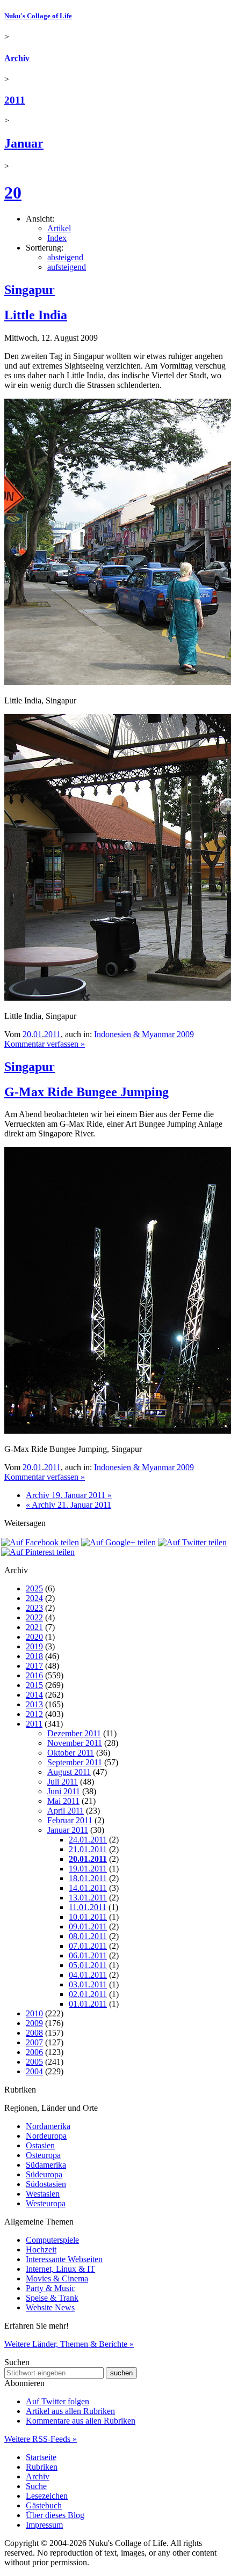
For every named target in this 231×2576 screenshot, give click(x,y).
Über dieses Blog (55, 2515)
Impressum (44, 2525)
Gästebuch (44, 2505)
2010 (34, 2013)
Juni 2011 (64, 1791)
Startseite (41, 2457)
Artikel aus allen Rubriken (70, 2411)
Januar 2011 (68, 1830)
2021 (34, 1627)
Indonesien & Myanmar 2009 (144, 1034)
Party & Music (50, 2288)
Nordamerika (48, 2126)
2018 (34, 1656)
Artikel (59, 228)
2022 (34, 1617)
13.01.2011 (88, 1898)
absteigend (65, 257)
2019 (34, 1646)
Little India (36, 315)
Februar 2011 (70, 1820)
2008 (34, 2033)
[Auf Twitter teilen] (192, 1542)
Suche (36, 2486)
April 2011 (66, 1811)
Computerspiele (52, 2240)
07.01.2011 (88, 1946)
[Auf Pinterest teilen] (38, 1552)
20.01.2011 (88, 1859)
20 (13, 193)
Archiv (17, 58)
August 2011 (69, 1772)
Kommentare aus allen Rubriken (81, 2421)
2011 (15, 100)
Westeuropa (46, 2203)
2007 (34, 2042)
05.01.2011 (88, 1965)
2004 (34, 2071)
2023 (34, 1608)
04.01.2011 (88, 1975)
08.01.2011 (88, 1936)
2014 (34, 1695)
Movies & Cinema (57, 2278)
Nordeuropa (46, 2136)
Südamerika (46, 2165)
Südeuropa (44, 2174)
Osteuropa (43, 2155)
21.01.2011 (88, 1849)
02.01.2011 (88, 1994)
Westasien (43, 2194)
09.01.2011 (88, 1927)
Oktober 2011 (71, 1753)
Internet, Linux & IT (60, 2269)
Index (57, 238)
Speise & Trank (52, 2298)
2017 (34, 1666)
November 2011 (75, 1743)
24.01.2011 (88, 1840)
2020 (34, 1637)
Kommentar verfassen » (45, 1044)
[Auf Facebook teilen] (40, 1542)
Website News (50, 2307)
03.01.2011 (88, 1984)
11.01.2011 (88, 1907)
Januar (24, 143)
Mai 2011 (63, 1801)
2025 (34, 1588)
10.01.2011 (88, 1917)
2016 (34, 1675)
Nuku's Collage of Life (38, 16)
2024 (34, 1598)
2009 (34, 2023)
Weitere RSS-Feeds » (41, 2439)
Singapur (30, 290)
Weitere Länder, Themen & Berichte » (69, 2344)
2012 (34, 1714)
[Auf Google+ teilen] (118, 1542)
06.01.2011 (88, 1955)
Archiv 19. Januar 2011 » (69, 1495)
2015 (34, 1685)
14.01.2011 (88, 1888)
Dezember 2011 (74, 1733)
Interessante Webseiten (64, 2259)
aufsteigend (67, 267)
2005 (34, 2062)
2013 (34, 1704)
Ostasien (40, 2145)
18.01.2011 (88, 1878)
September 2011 (75, 1762)
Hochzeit (41, 2250)
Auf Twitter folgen (57, 2401)
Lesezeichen (47, 2496)
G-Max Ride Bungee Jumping (86, 1092)
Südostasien (46, 2184)
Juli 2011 (63, 1782)
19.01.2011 (88, 1869)
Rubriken (42, 2467)
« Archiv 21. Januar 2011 (68, 1505)
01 (38, 1034)
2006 (34, 2052)
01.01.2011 (88, 2004)
